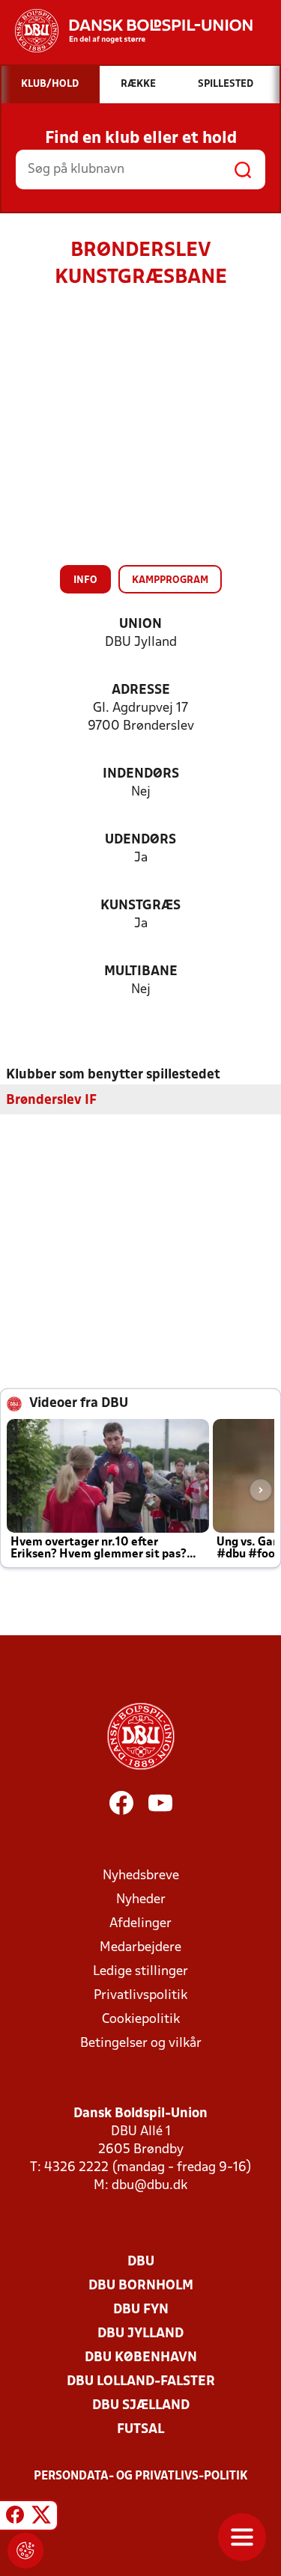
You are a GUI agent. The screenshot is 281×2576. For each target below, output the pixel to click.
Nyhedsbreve (141, 1876)
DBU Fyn (141, 2310)
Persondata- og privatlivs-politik (141, 2476)
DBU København (141, 2358)
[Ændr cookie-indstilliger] (25, 2551)
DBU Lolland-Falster (141, 2382)
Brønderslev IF (51, 1101)
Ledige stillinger (140, 1972)
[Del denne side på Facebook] (15, 2518)
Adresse (141, 690)
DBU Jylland (140, 2334)
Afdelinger (140, 1924)
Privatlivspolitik (140, 1996)
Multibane (141, 972)
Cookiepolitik (141, 2020)
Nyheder (141, 1900)
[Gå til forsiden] (126, 31)
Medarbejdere (140, 1948)
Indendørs (141, 774)
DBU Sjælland (141, 2406)
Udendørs (140, 840)
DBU (141, 2262)
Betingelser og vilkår (141, 2044)
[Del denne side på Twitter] (41, 2518)
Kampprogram (170, 580)
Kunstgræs (140, 906)
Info (85, 580)
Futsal (140, 2430)
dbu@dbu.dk (149, 2186)
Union (140, 625)
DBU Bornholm (141, 2286)
